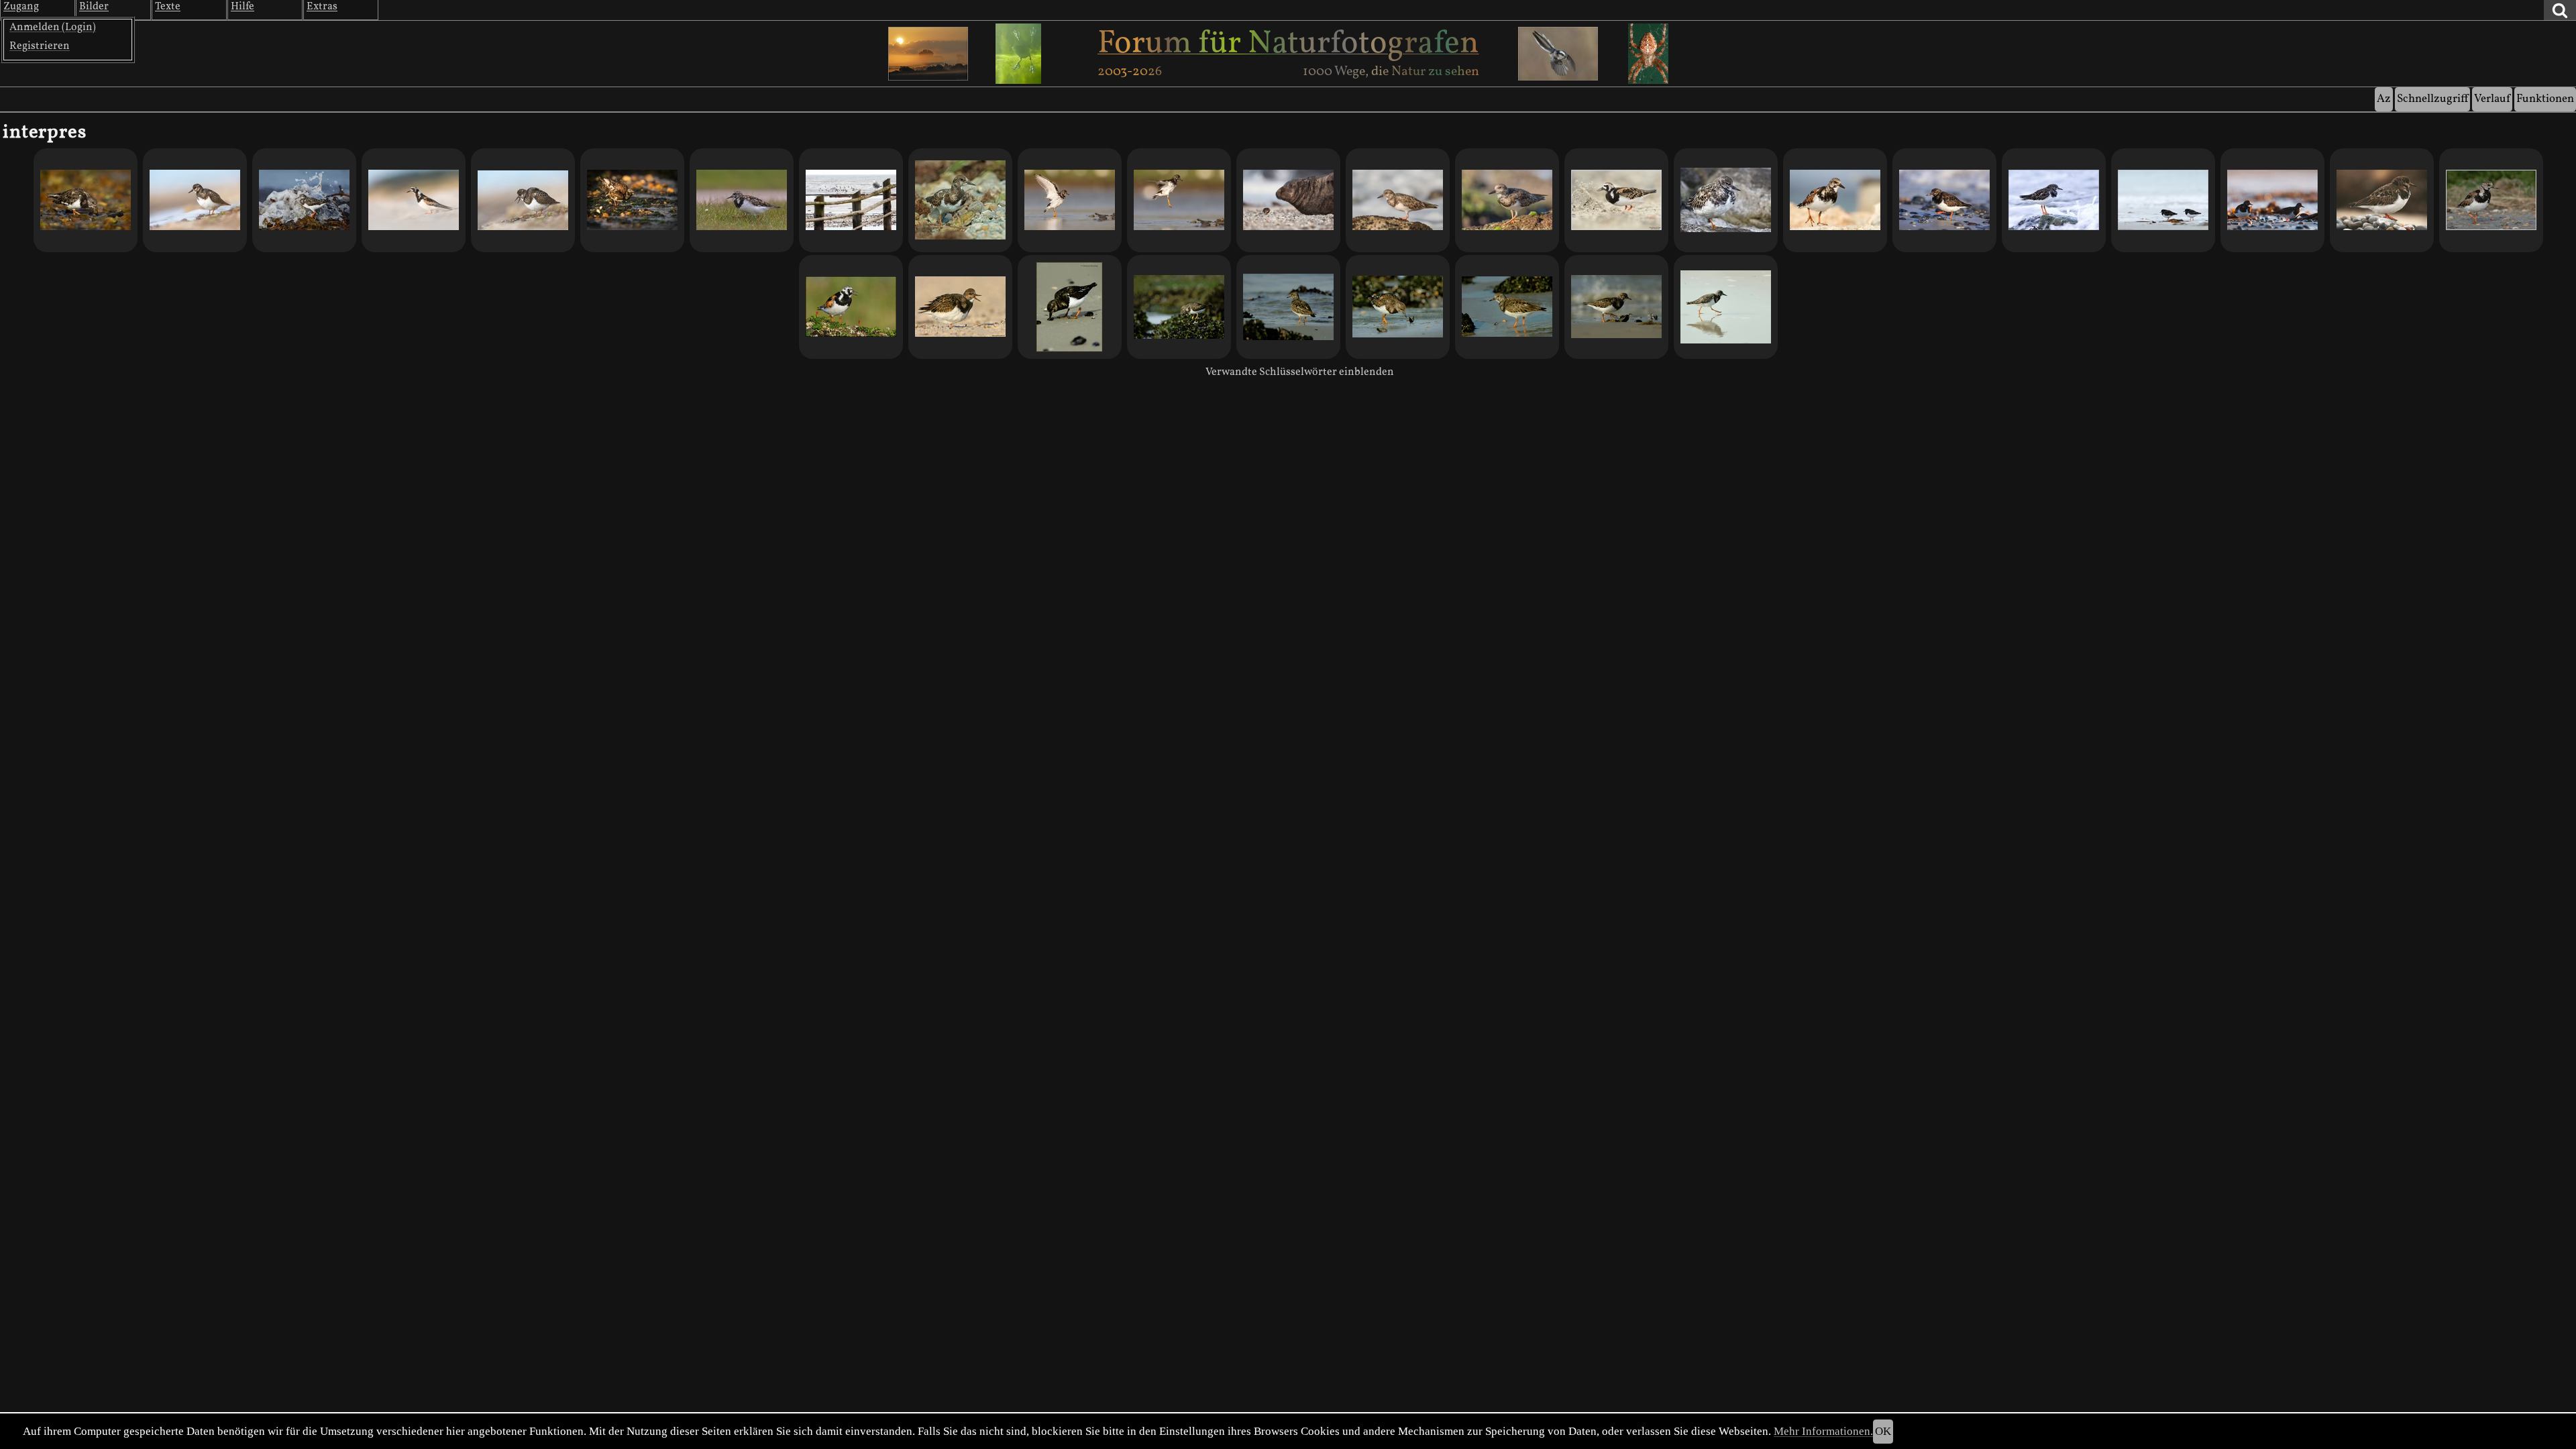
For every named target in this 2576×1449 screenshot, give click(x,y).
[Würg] (523, 200)
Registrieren (40, 46)
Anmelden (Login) (53, 28)
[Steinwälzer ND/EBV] (1616, 307)
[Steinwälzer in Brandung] (304, 200)
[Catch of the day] (86, 200)
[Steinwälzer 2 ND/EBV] (1726, 307)
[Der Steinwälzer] (1507, 200)
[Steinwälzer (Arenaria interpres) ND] (1070, 307)
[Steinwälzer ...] (851, 307)
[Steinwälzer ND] (960, 307)
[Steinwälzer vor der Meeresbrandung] (1398, 200)
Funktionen (2545, 99)
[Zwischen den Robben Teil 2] (2382, 200)
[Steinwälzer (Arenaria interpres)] (1616, 200)
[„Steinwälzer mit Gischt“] (2054, 200)
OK (1883, 1431)
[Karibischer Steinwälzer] (1835, 200)
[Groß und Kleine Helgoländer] (1288, 200)
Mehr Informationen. (1823, 1431)
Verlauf (2492, 99)
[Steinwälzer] (195, 200)
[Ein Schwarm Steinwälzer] (851, 200)
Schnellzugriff (2432, 99)
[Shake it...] (632, 200)
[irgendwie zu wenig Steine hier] (1944, 200)
